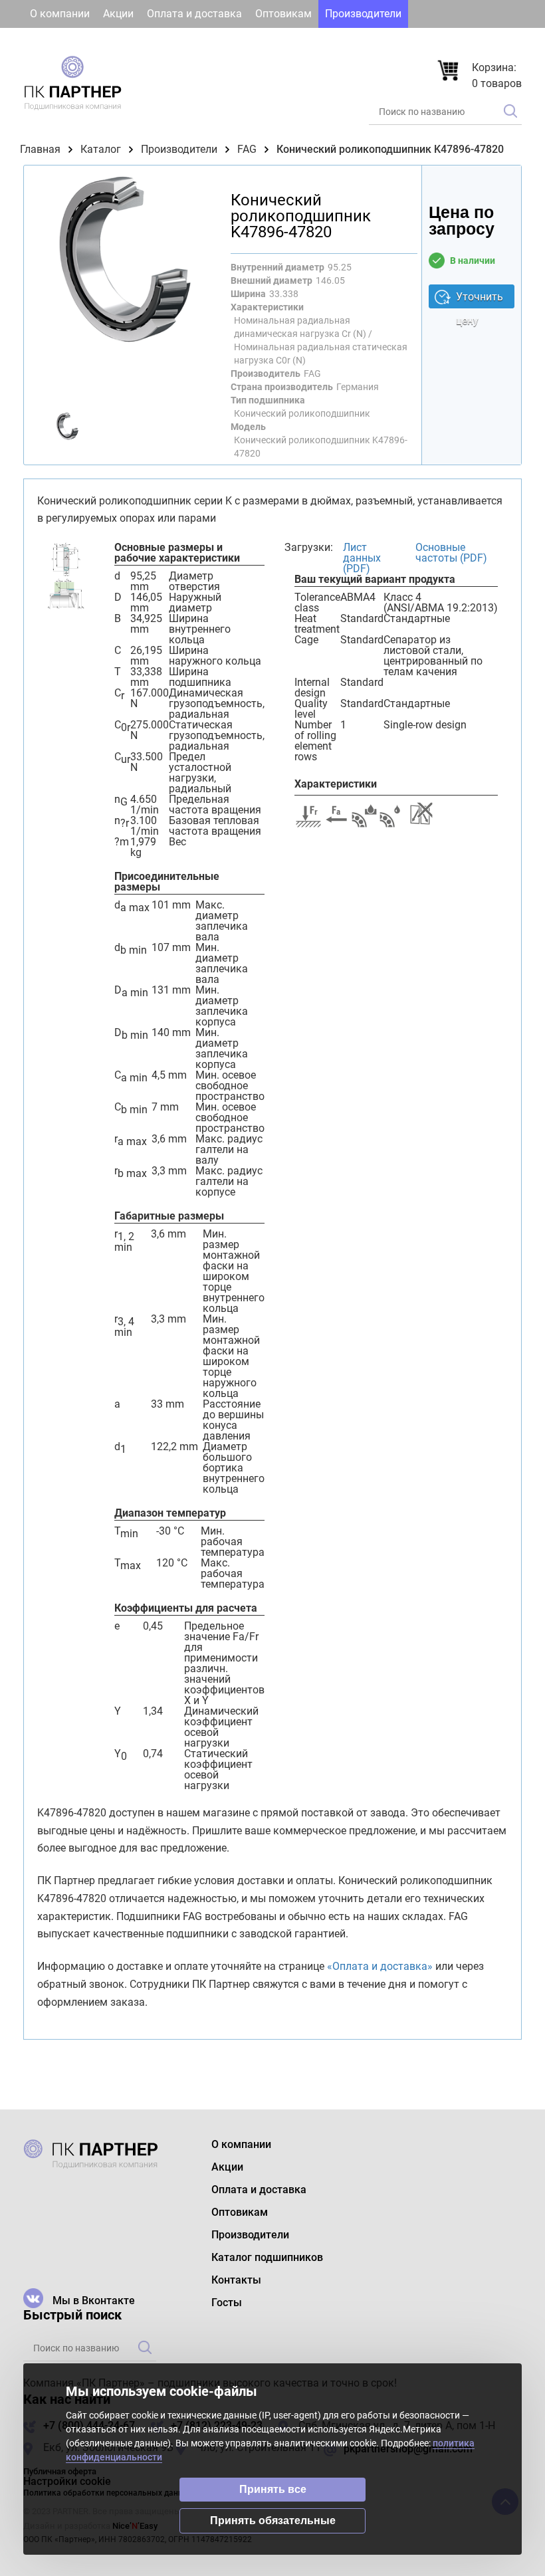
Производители (363, 14)
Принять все (273, 2489)
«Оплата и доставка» (380, 1966)
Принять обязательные (273, 2521)
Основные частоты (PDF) (451, 553)
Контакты (179, 42)
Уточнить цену (480, 299)
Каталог (101, 149)
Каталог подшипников (86, 42)
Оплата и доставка (194, 14)
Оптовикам (283, 14)
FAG (247, 149)
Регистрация (482, 42)
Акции (118, 14)
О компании (60, 14)
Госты (232, 42)
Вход (411, 42)
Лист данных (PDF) (362, 558)
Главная (40, 149)
